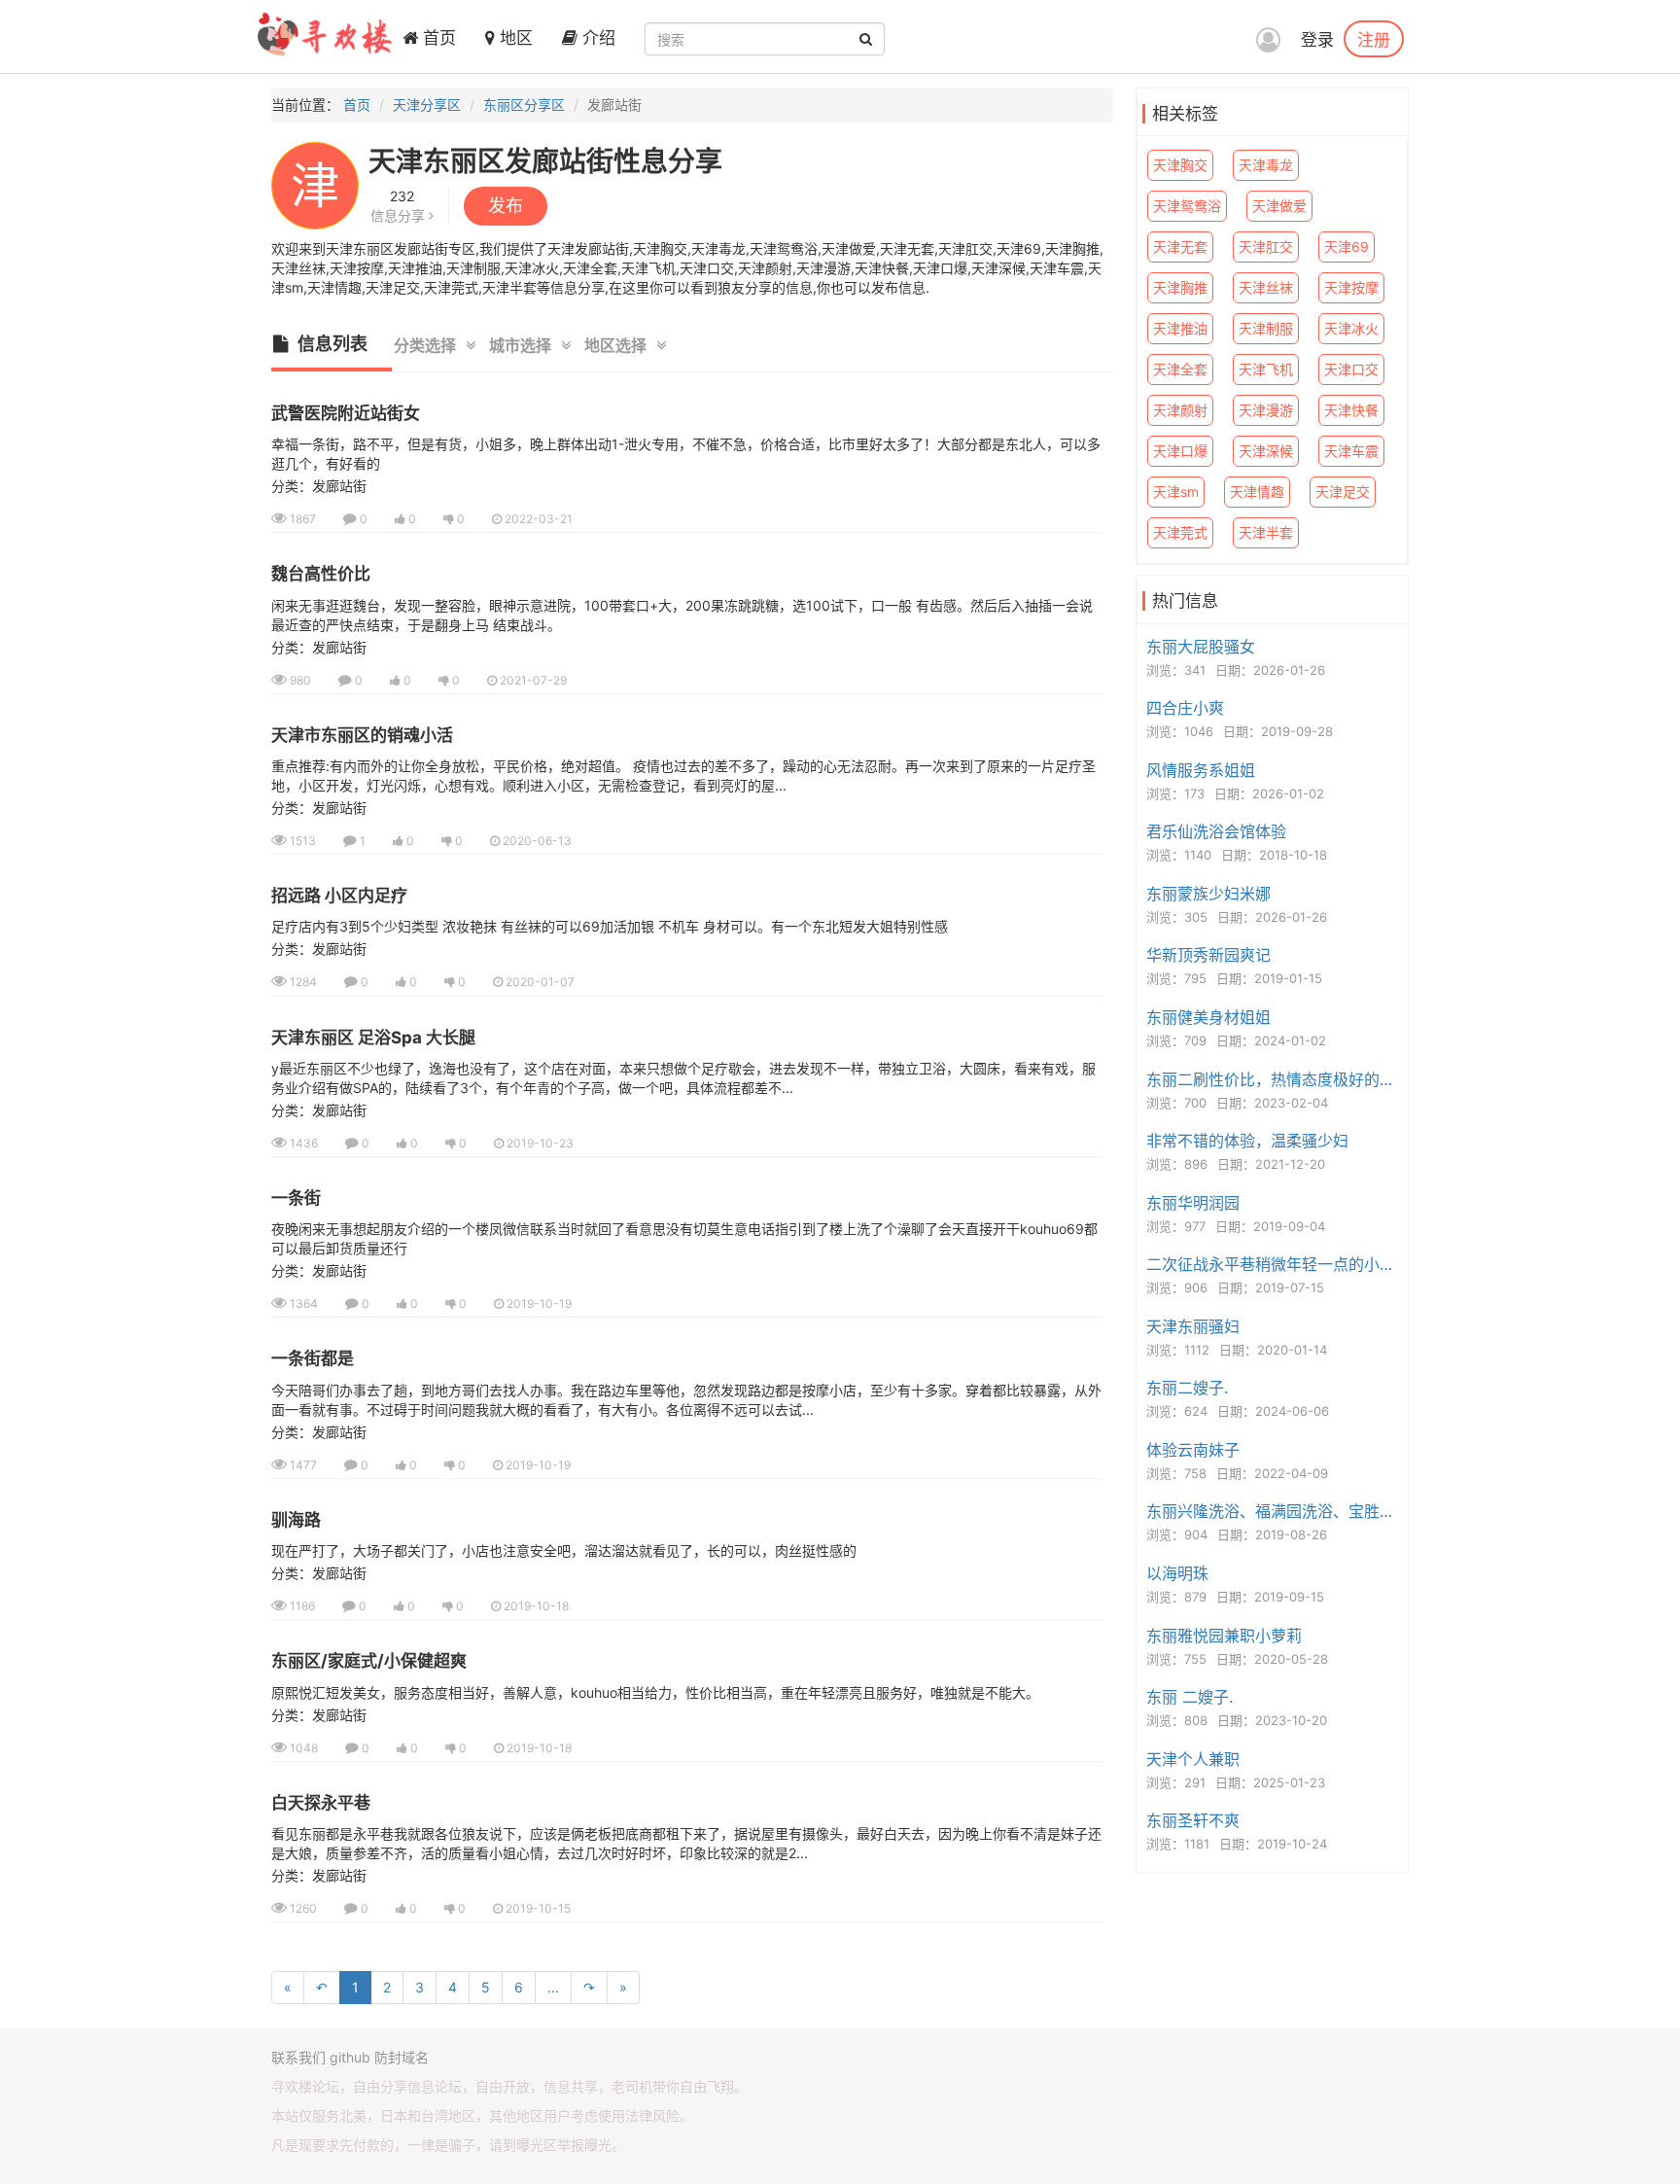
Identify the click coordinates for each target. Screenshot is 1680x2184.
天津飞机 (1266, 369)
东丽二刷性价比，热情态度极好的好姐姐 (1275, 1079)
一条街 (296, 1198)
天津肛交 (1266, 247)
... (553, 1987)
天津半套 (1266, 532)
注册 (1374, 39)
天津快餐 (1351, 410)
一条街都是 (313, 1358)
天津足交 (1343, 492)
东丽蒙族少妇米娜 (1208, 894)
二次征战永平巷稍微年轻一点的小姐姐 (1275, 1264)
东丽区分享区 (524, 105)
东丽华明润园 (1193, 1203)
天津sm (1176, 492)
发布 (506, 206)
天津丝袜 (1266, 287)
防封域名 (402, 2057)
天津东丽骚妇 (1193, 1326)
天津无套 (1180, 247)
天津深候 (1266, 451)
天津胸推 (1180, 287)
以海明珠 (1177, 1573)
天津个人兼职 (1193, 1759)
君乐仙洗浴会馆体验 (1216, 831)
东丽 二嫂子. (1190, 1697)
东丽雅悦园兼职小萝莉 (1224, 1636)
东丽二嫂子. (1187, 1388)
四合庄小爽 (1185, 708)
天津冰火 (1351, 328)
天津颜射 (1180, 410)
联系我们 (298, 2057)
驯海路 (296, 1520)
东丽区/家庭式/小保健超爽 (369, 1661)
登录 (1317, 40)
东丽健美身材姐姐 (1208, 1017)
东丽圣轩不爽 (1193, 1820)
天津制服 (1266, 328)
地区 (514, 38)
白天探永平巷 (321, 1803)
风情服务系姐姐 (1201, 770)
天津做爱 (1279, 206)
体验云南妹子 (1193, 1450)
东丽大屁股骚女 (1201, 647)
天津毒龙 (1266, 165)
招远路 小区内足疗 (339, 896)
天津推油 (1180, 328)
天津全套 (1180, 369)
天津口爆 (1180, 451)
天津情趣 (1257, 492)
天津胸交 (1180, 165)
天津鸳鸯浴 (1187, 206)
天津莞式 (1180, 532)
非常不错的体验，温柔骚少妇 (1247, 1141)
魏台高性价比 (321, 574)
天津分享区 (427, 105)
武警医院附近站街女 (346, 413)
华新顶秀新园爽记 (1208, 955)
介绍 (596, 38)
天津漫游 (1266, 410)
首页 (437, 38)
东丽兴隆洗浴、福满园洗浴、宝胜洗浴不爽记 (1275, 1511)
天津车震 (1351, 451)
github (350, 2057)
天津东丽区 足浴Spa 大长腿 (373, 1038)
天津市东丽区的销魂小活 (362, 735)
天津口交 (1351, 369)
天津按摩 (1351, 287)
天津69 (1347, 247)
